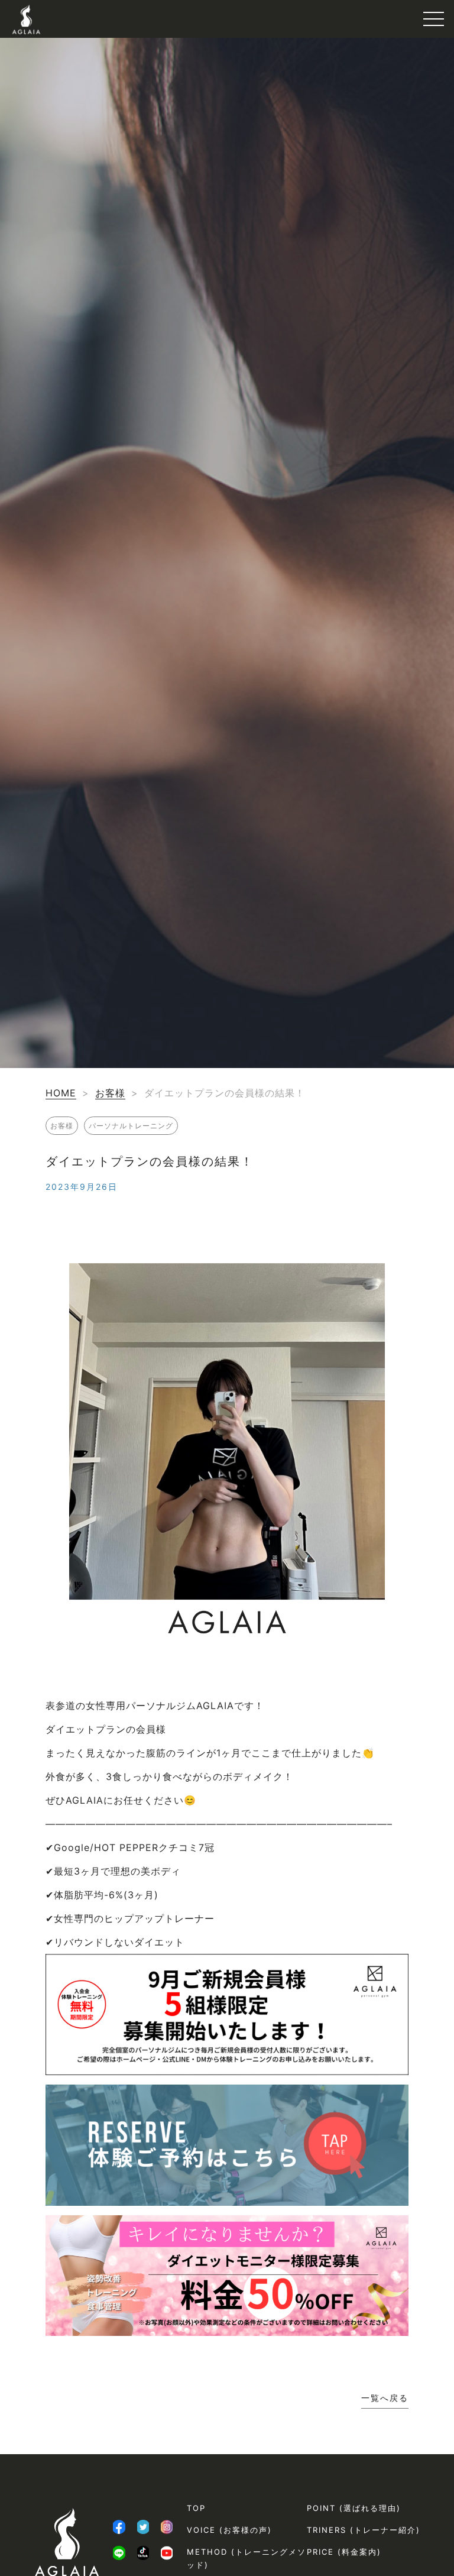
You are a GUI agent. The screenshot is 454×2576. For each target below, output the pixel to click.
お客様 (110, 1093)
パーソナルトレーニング (131, 1126)
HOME (61, 1093)
